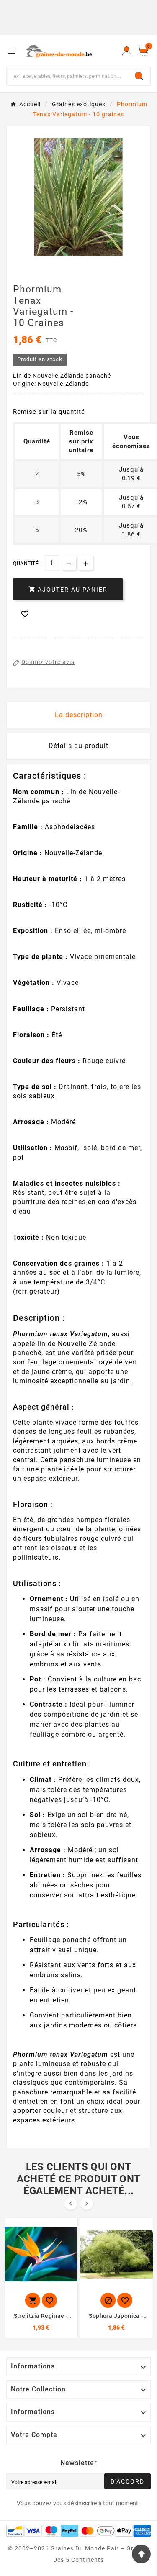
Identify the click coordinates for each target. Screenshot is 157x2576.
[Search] (139, 76)
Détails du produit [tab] (78, 746)
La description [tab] (79, 715)
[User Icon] (127, 51)
